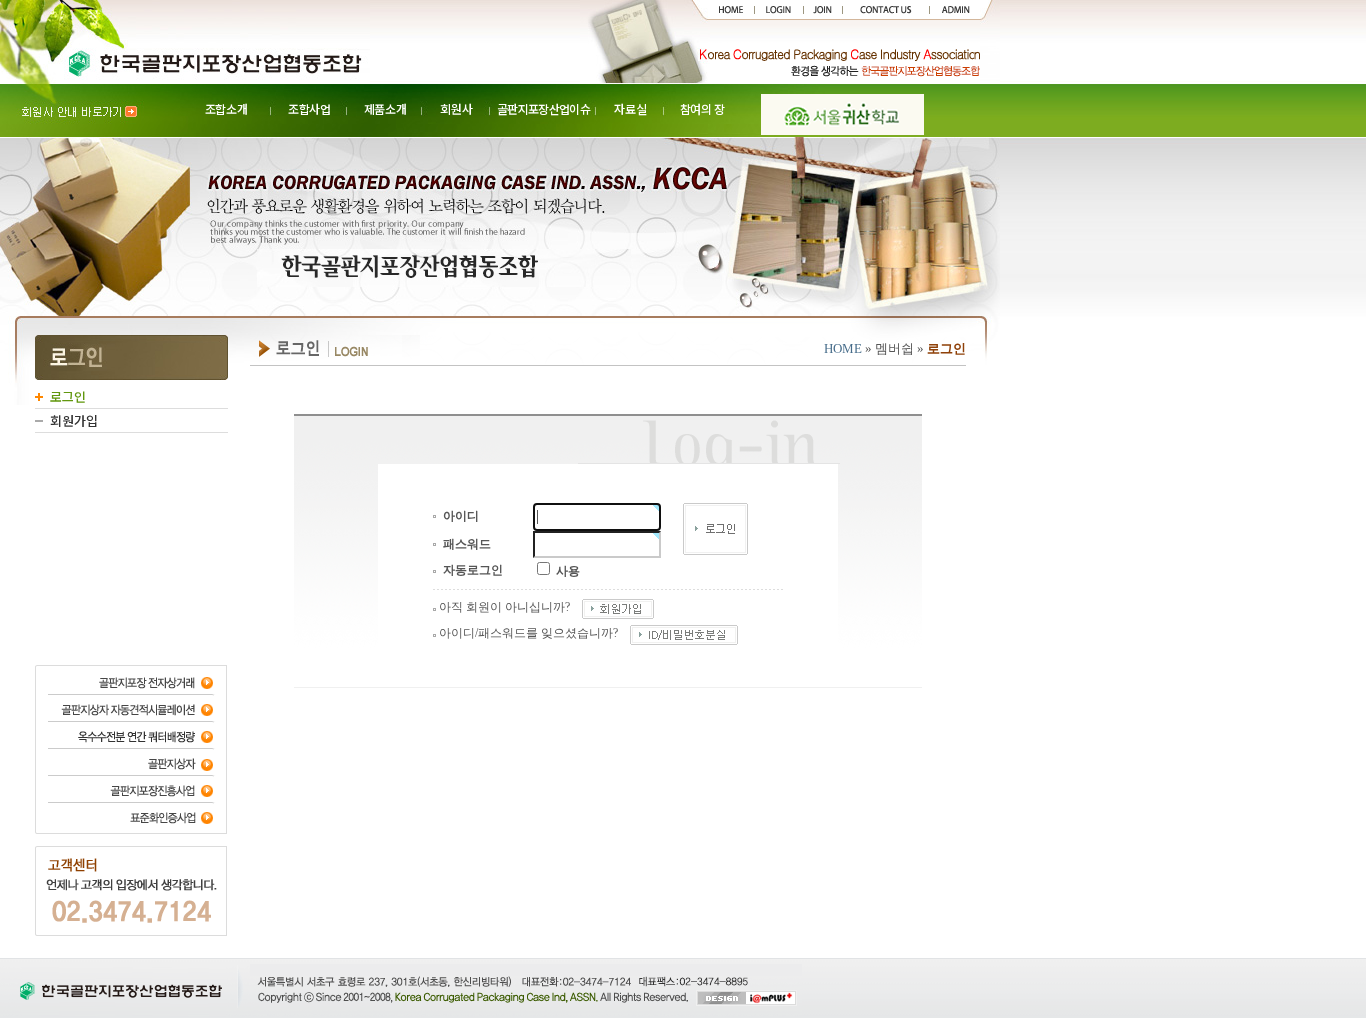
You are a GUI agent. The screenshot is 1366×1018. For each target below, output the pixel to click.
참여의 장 (702, 108)
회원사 (456, 108)
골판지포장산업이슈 (543, 108)
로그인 (68, 396)
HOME (843, 348)
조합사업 (309, 108)
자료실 (630, 108)
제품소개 (385, 108)
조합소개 (226, 108)
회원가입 (74, 420)
